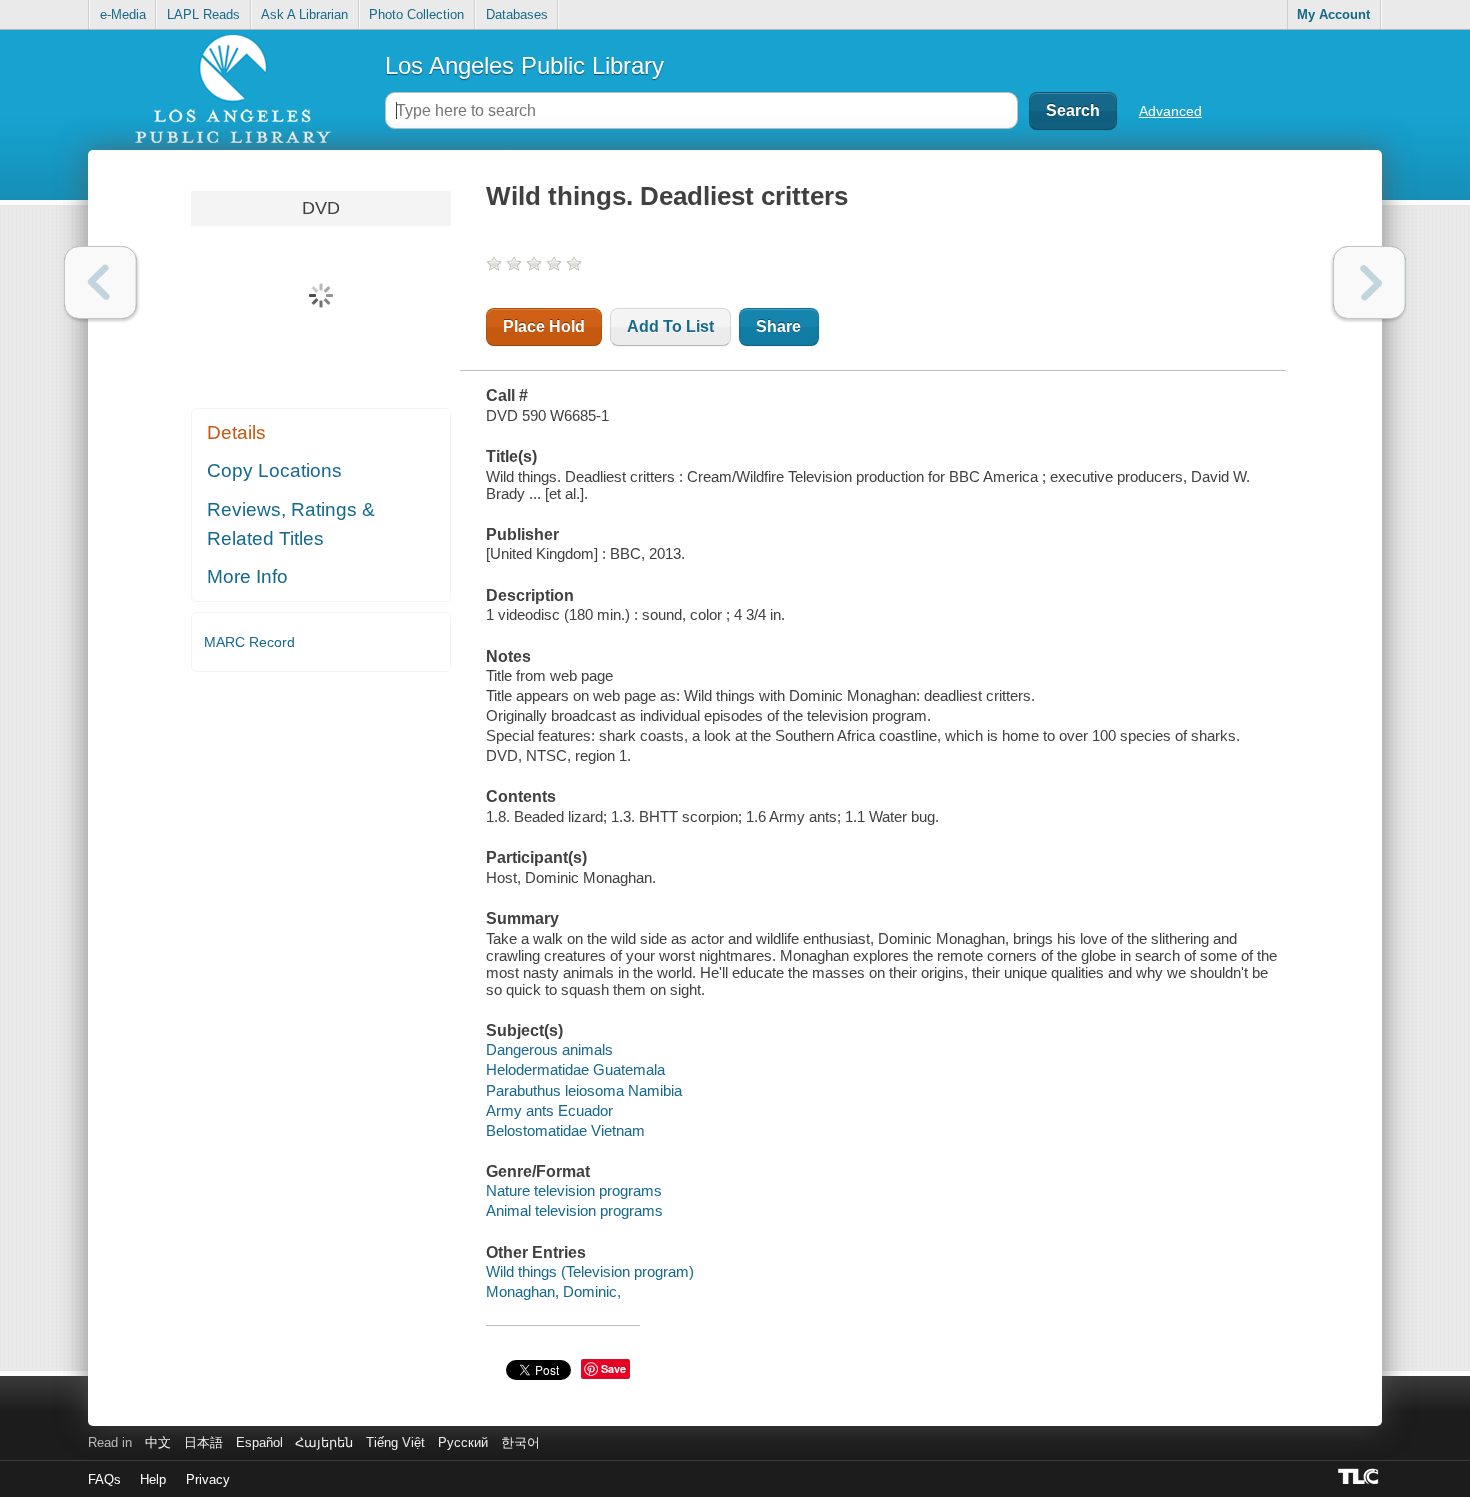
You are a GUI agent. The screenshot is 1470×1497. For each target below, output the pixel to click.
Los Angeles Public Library (524, 65)
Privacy (208, 1479)
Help (153, 1479)
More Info (247, 576)
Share (778, 326)
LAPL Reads (203, 14)
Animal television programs (574, 1210)
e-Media (123, 14)
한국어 (520, 1442)
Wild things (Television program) (590, 1271)
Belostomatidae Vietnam (565, 1130)
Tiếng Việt (395, 1442)
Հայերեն (324, 1442)
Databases (517, 14)
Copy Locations (274, 470)
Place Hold (544, 326)
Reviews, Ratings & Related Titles (291, 524)
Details (236, 432)
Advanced (1170, 111)
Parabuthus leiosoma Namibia (584, 1090)
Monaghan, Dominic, (553, 1291)
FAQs (104, 1479)
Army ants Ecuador (549, 1110)
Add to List (670, 326)
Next (1369, 282)
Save (613, 1368)
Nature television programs (574, 1190)
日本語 (203, 1442)
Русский (463, 1442)
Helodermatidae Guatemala (575, 1069)
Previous (100, 282)
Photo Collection (416, 14)
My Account (1333, 14)
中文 (158, 1442)
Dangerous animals (549, 1049)
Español (259, 1442)
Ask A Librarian (304, 14)
